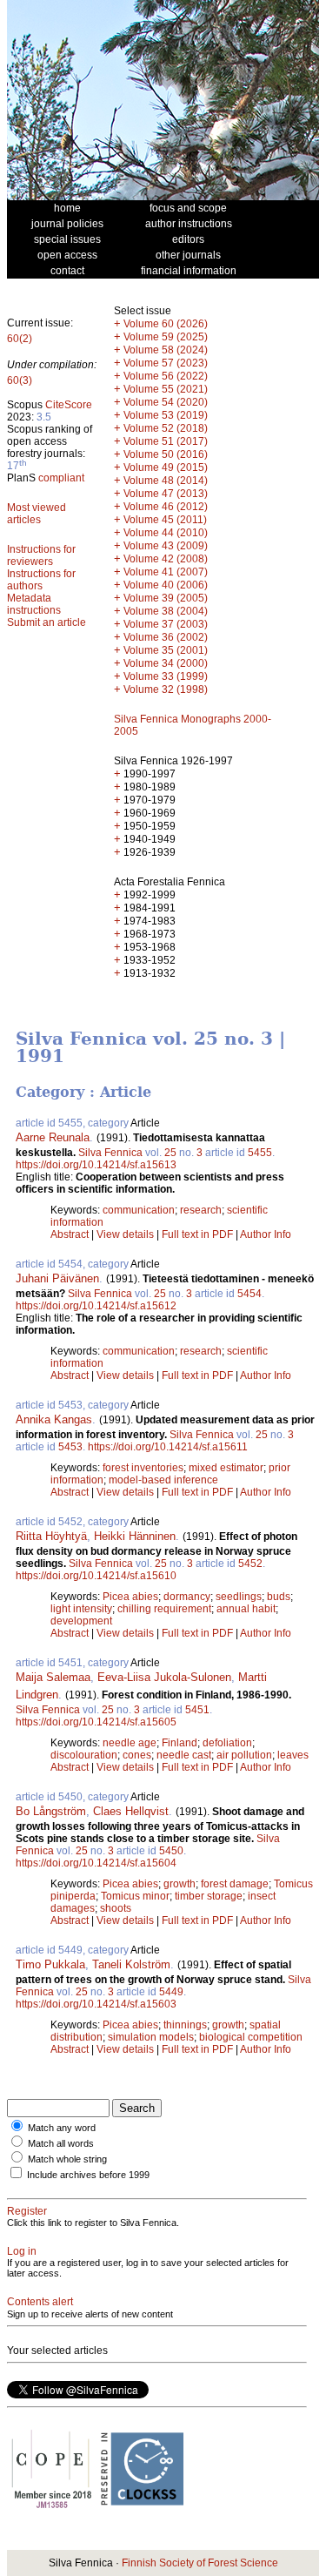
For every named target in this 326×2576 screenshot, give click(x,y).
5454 (249, 1294)
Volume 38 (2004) (166, 611)
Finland (180, 1743)
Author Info (266, 1234)
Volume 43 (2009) (166, 546)
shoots (116, 1908)
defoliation (227, 1743)
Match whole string (67, 2159)
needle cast (184, 1755)
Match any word (62, 2128)
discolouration (84, 1755)
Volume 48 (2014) (166, 481)
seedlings (239, 1597)
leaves (293, 1755)
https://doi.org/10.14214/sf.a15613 (96, 1165)
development (81, 1621)
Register (27, 2211)
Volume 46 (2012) (166, 507)
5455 (260, 1153)
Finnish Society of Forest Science (200, 2563)
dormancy (187, 1597)
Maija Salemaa (53, 1677)
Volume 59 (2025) (166, 337)
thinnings (185, 2025)
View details (126, 1234)
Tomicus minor (135, 1896)
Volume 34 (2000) (166, 663)
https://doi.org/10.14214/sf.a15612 (96, 1306)
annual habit (246, 1609)
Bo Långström (51, 1811)
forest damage (235, 1884)
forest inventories (143, 1468)
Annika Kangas (54, 1419)
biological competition (251, 2037)
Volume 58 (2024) (166, 350)
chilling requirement (164, 1609)
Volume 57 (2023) (166, 363)
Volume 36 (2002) (166, 637)
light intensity (81, 1609)
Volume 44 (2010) (166, 533)
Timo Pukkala (50, 1964)
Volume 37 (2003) (166, 624)
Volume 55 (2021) (166, 389)
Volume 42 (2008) (166, 559)
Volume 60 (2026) (166, 324)
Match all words (61, 2143)
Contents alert (40, 2302)
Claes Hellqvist (131, 1811)
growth (180, 1884)
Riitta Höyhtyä (51, 1536)
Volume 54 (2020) (166, 402)
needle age (130, 1743)
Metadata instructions (34, 604)
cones (137, 1755)
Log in (22, 2251)
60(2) (20, 339)
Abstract (70, 1234)
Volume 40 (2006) (166, 585)
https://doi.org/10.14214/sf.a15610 (96, 1576)
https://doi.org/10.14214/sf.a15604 (96, 1863)
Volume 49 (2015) (166, 467)
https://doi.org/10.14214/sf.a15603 (96, 2004)
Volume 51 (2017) (166, 441)
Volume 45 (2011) (165, 520)
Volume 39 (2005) (166, 598)
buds (279, 1597)
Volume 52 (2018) (166, 428)
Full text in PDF (197, 1234)
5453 (70, 1447)
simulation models (151, 2037)
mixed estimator (226, 1468)
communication (139, 1210)
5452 (250, 1564)
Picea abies (130, 1597)
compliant (61, 478)
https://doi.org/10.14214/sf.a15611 (168, 1447)
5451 (197, 1710)
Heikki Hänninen (135, 1536)
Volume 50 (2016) (166, 454)
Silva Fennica (110, 1153)
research (201, 1210)
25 (170, 1153)
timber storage (209, 1896)
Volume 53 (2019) (166, 415)
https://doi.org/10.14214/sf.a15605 (96, 1722)
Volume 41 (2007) (166, 572)
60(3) (20, 380)
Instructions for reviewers (41, 555)
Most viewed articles (37, 514)
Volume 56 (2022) (166, 376)
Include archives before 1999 (88, 2175)
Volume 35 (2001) (166, 650)
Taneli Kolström (131, 1964)
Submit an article (47, 622)
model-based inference (163, 1480)
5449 (171, 1992)
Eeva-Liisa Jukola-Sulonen (164, 1677)
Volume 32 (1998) (166, 689)
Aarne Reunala (53, 1137)
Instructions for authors (41, 580)
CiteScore (69, 405)
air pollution (244, 1755)
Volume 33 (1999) (166, 676)
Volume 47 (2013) (166, 494)
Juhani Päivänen (57, 1278)
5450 (171, 1851)
